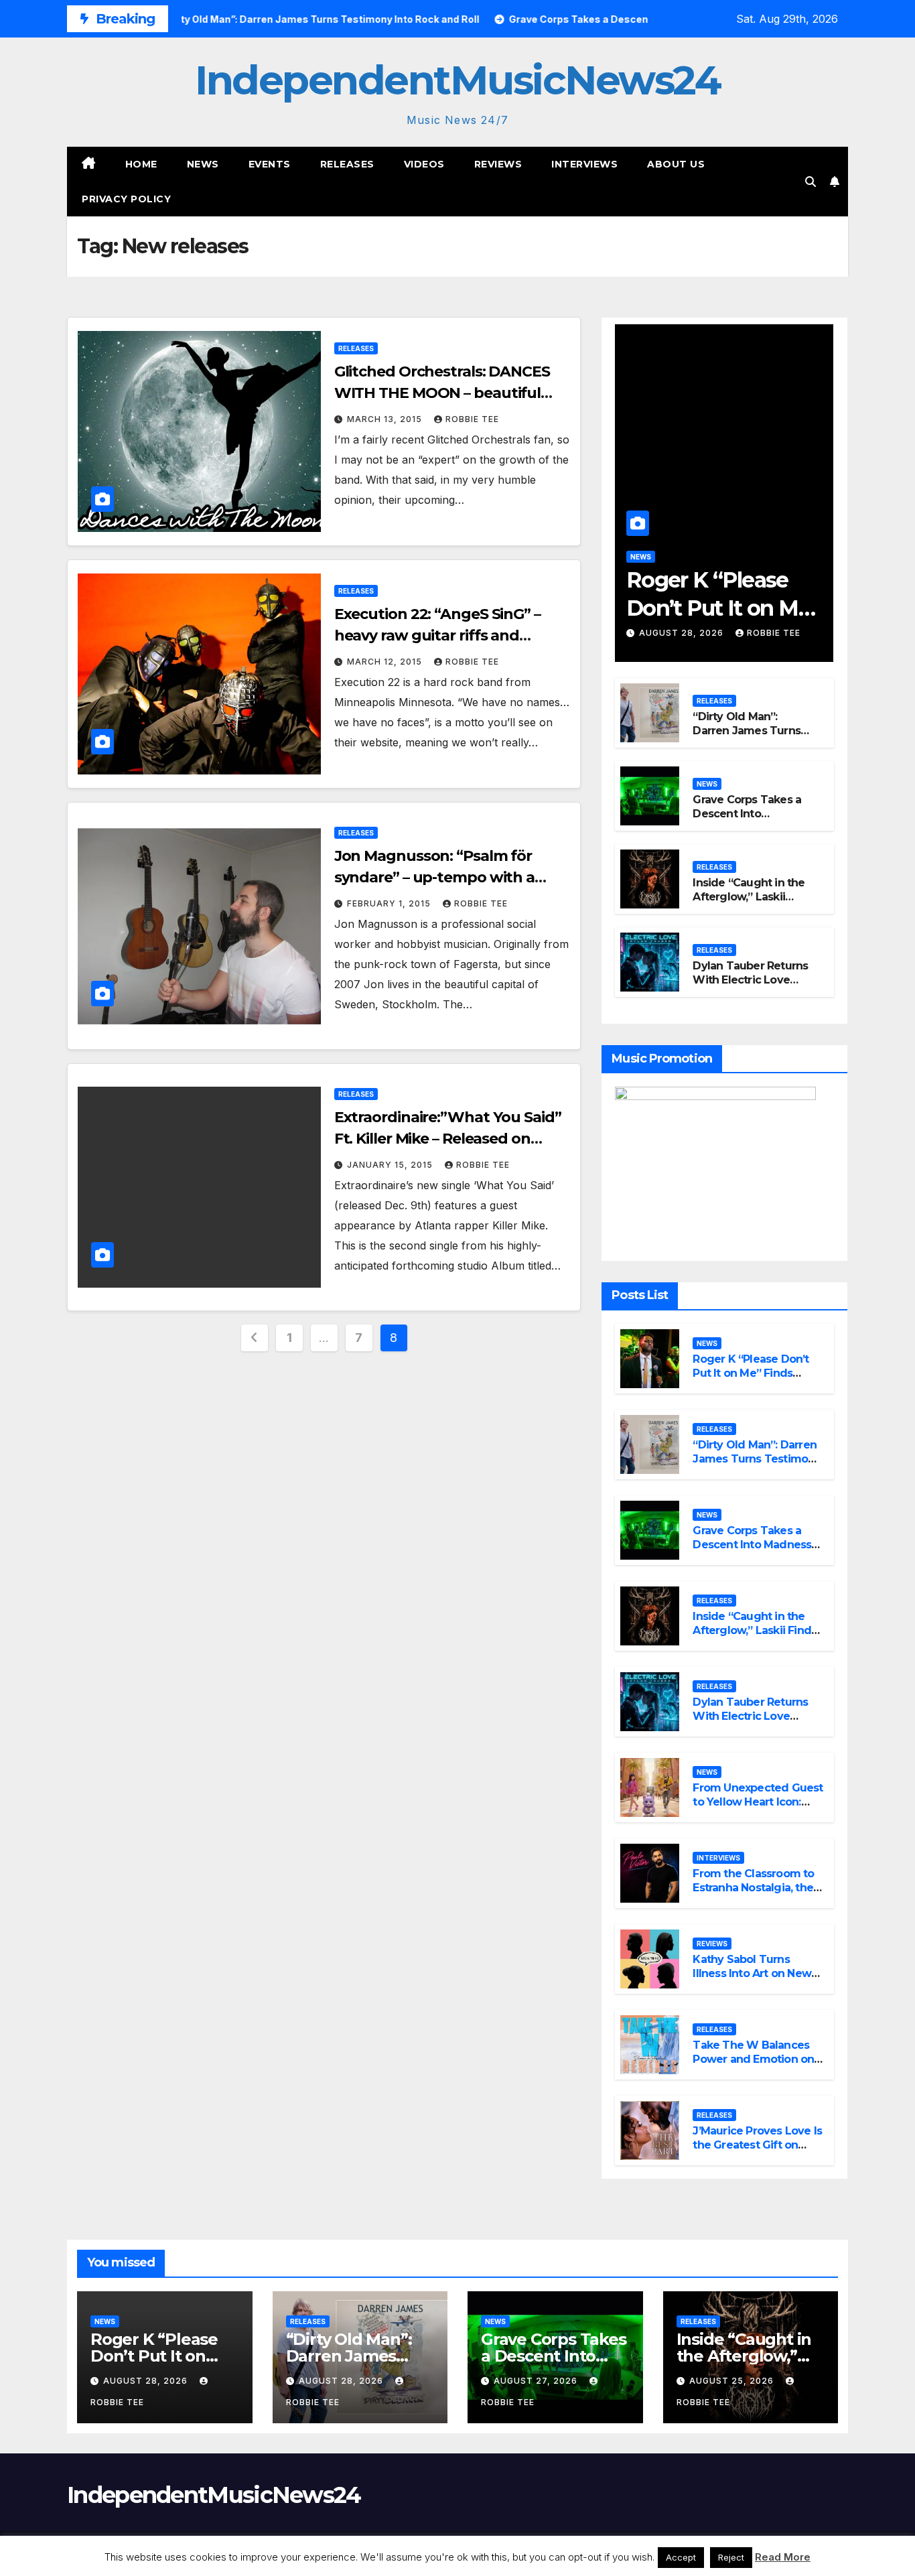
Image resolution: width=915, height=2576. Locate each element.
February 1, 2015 (390, 903)
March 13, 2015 (386, 419)
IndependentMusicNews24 (457, 80)
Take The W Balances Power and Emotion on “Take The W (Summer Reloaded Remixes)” (754, 2066)
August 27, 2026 (537, 2381)
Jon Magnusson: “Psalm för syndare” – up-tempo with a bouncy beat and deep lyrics (436, 877)
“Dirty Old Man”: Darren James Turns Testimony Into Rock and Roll (747, 737)
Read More (783, 2557)
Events (270, 164)
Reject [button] (731, 2557)
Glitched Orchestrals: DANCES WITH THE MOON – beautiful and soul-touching (442, 393)
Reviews (498, 164)
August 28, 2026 (683, 633)
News (203, 164)
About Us (676, 164)
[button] (811, 182)
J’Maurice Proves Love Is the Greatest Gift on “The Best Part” (757, 2145)
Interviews (584, 164)
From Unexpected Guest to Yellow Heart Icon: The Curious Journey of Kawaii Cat (758, 1809)
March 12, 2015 (386, 662)
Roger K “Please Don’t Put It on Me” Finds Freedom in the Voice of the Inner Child (757, 1380)
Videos (424, 164)
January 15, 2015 (391, 1165)
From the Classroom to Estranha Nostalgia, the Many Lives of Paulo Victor (753, 1894)
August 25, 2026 (733, 2381)
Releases (347, 164)
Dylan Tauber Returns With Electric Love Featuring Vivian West (750, 987)
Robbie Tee (472, 419)
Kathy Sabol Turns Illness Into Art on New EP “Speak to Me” (752, 1973)
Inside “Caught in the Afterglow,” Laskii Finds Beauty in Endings (749, 903)
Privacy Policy (126, 199)
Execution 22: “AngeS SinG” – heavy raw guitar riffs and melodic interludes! (437, 635)
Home (141, 164)
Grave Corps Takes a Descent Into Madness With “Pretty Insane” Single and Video (752, 1551)
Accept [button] (681, 2557)
